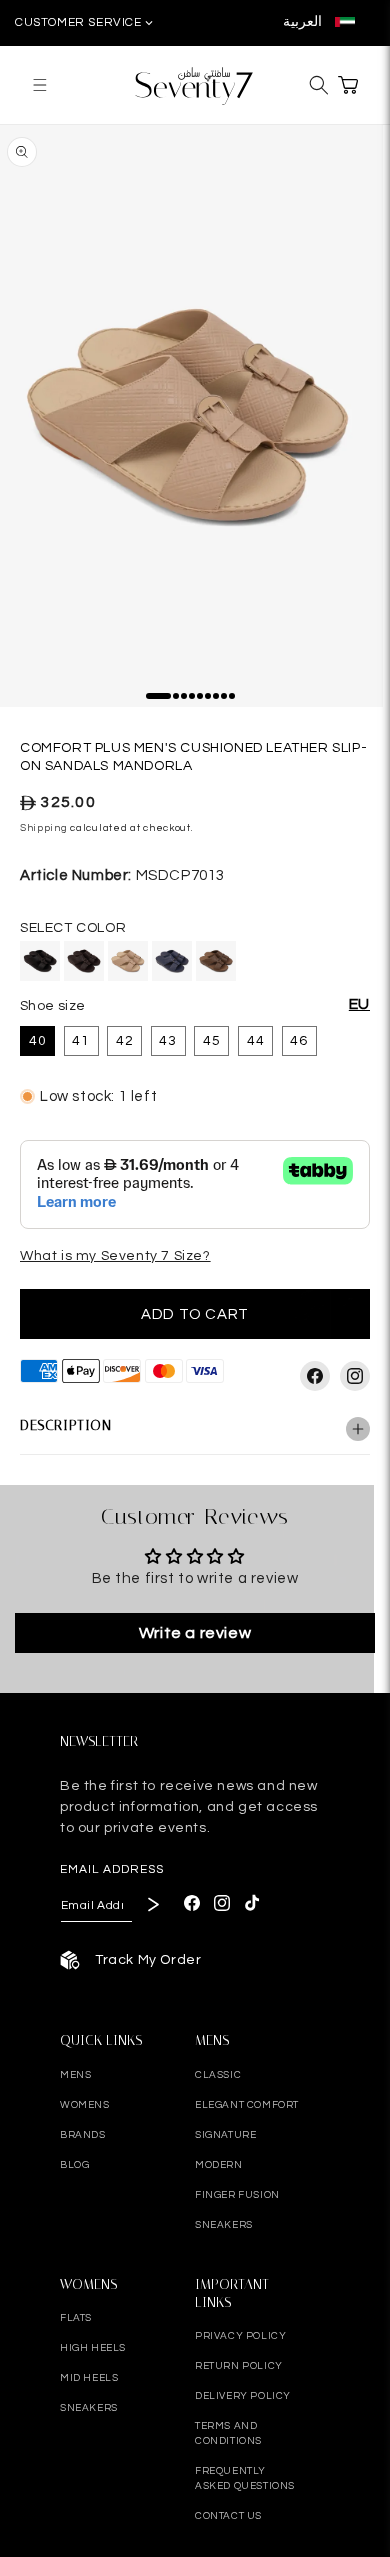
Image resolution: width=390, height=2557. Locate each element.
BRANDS (83, 2135)
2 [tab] (180, 700)
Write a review (195, 1633)
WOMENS (85, 2105)
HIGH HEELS (93, 2348)
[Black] (40, 961)
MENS (75, 2075)
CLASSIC (218, 2075)
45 (212, 1041)
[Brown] (84, 961)
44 (256, 1041)
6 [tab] (212, 700)
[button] (40, 84)
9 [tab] (236, 700)
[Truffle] (216, 961)
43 (168, 1041)
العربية (304, 22)
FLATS (76, 2318)
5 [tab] (204, 700)
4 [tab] (196, 700)
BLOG (74, 2165)
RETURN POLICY (239, 2366)
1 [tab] (153, 700)
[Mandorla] (128, 961)
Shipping (44, 828)
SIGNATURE (225, 2135)
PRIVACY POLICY (240, 2336)
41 (81, 1041)
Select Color (73, 928)
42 (125, 1041)
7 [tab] (220, 700)
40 (38, 1041)
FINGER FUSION (237, 2195)
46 (299, 1041)
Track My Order (148, 1960)
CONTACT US (228, 2516)
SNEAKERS (224, 2225)
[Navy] (172, 961)
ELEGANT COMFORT (247, 2105)
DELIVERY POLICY (243, 2396)
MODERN (219, 2165)
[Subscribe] (152, 1903)
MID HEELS (89, 2378)
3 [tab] (188, 700)
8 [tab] (228, 700)
